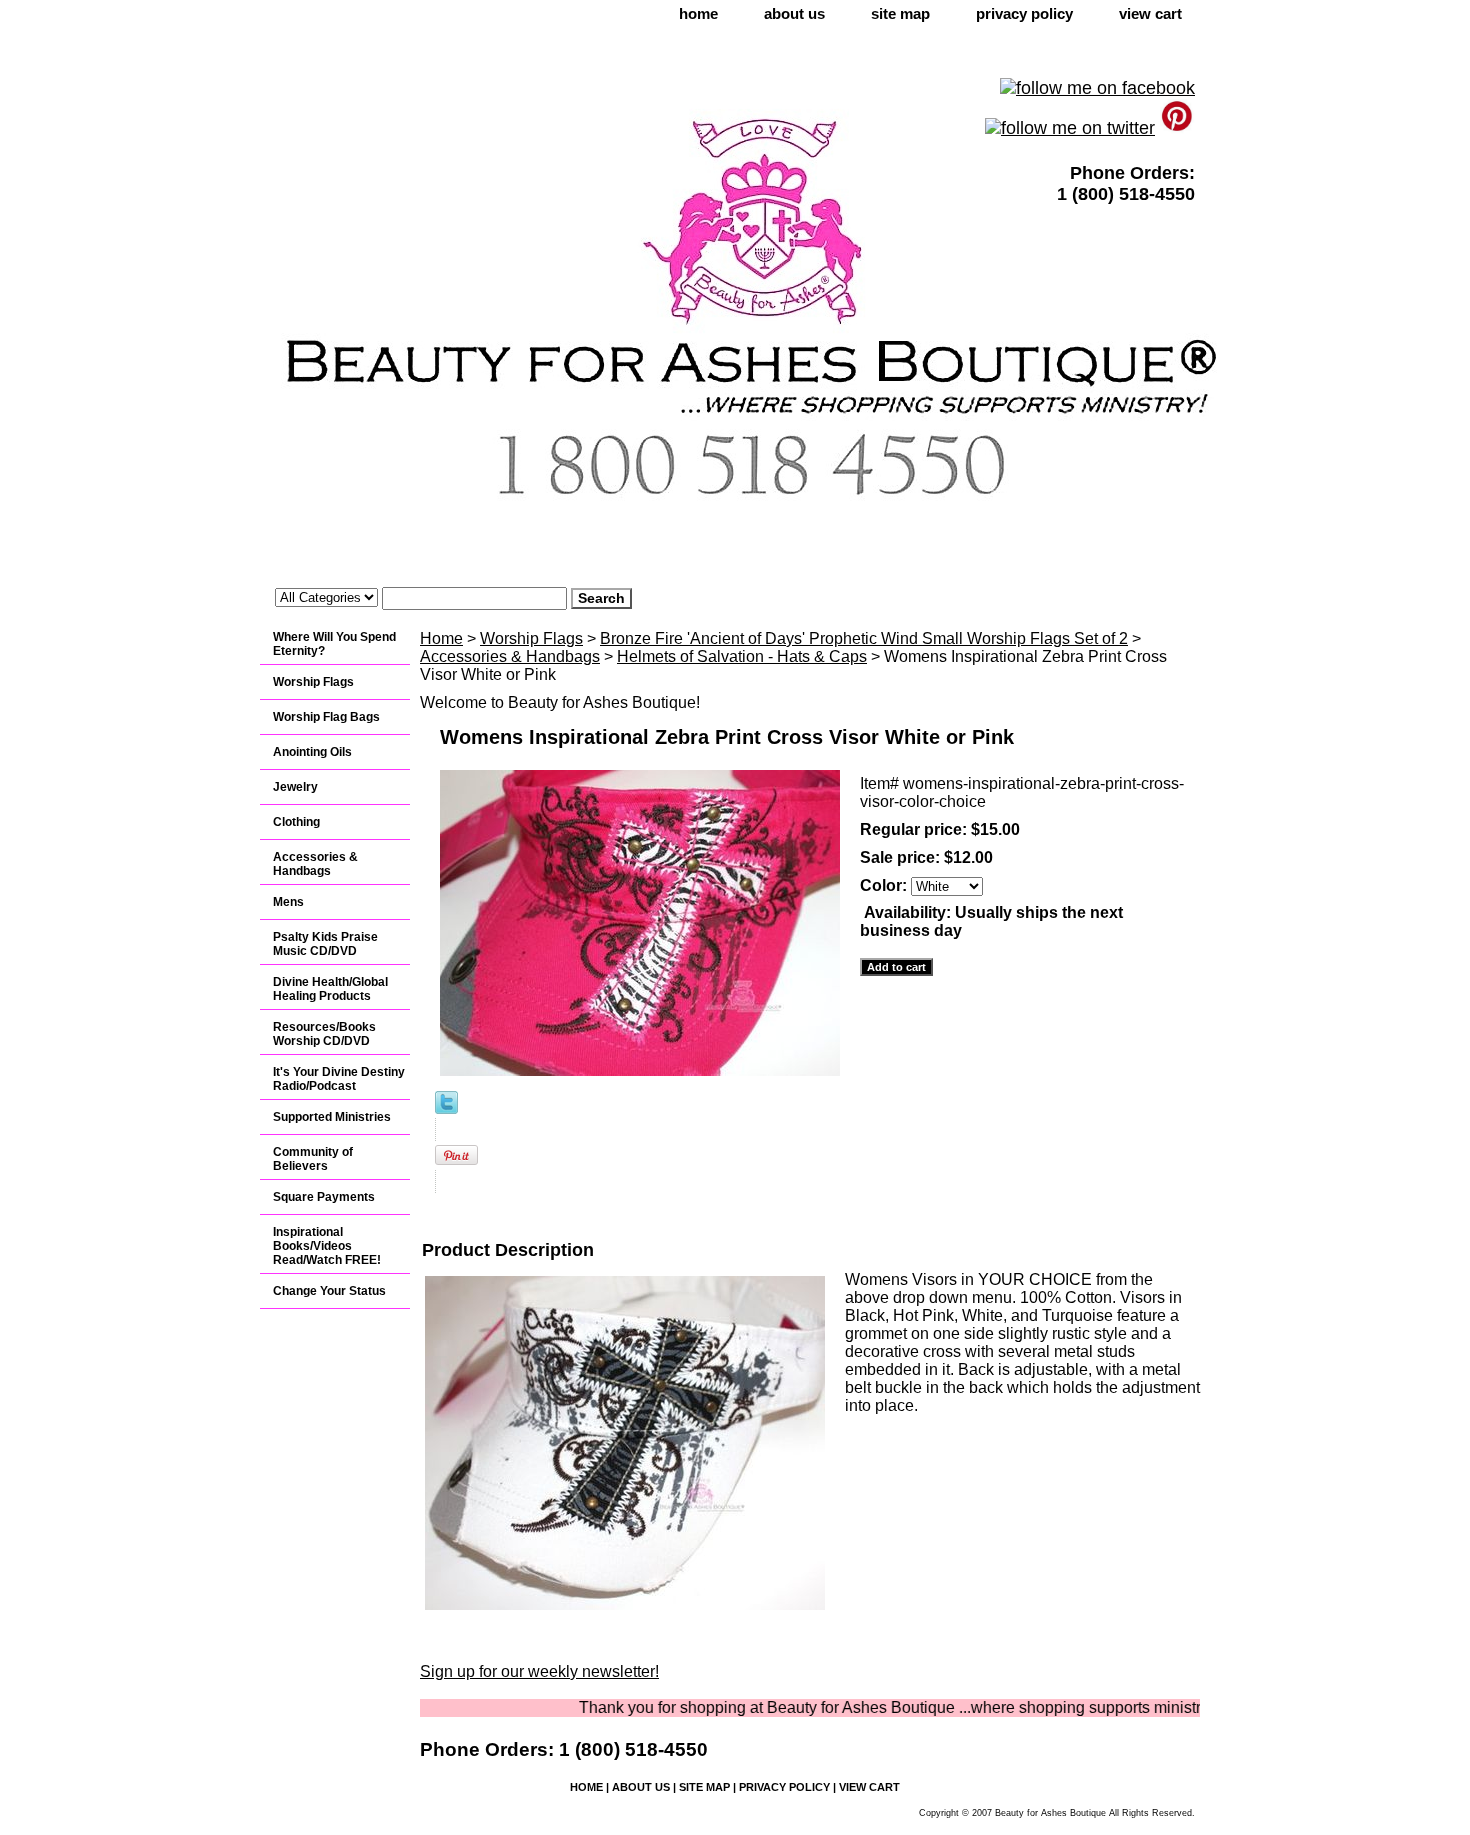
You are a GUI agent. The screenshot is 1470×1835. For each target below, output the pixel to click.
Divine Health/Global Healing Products (330, 989)
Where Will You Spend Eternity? (334, 644)
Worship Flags (531, 638)
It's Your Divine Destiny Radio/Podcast (339, 1079)
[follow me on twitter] (1070, 128)
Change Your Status (329, 1291)
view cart (1150, 13)
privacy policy (1024, 13)
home (698, 13)
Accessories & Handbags (510, 656)
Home (441, 638)
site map (900, 13)
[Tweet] (446, 1108)
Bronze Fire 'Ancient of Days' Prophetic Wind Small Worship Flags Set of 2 (864, 638)
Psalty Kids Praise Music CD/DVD (325, 944)
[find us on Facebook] (1097, 88)
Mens (288, 902)
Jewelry (295, 787)
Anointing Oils (312, 752)
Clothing (296, 822)
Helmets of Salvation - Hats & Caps (742, 656)
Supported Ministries (332, 1117)
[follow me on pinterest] (1177, 128)
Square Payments (324, 1197)
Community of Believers (313, 1159)
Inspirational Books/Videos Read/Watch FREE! (327, 1246)
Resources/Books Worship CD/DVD (324, 1034)
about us (794, 13)
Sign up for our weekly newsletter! (539, 1671)
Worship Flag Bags (326, 717)
